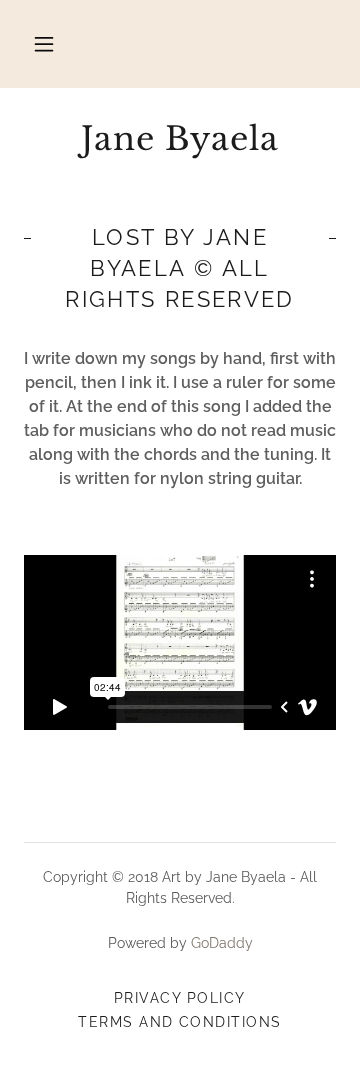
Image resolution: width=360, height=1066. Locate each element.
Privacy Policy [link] (180, 998)
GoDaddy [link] (222, 943)
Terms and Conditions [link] (180, 1022)
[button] (44, 44)
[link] (180, 139)
